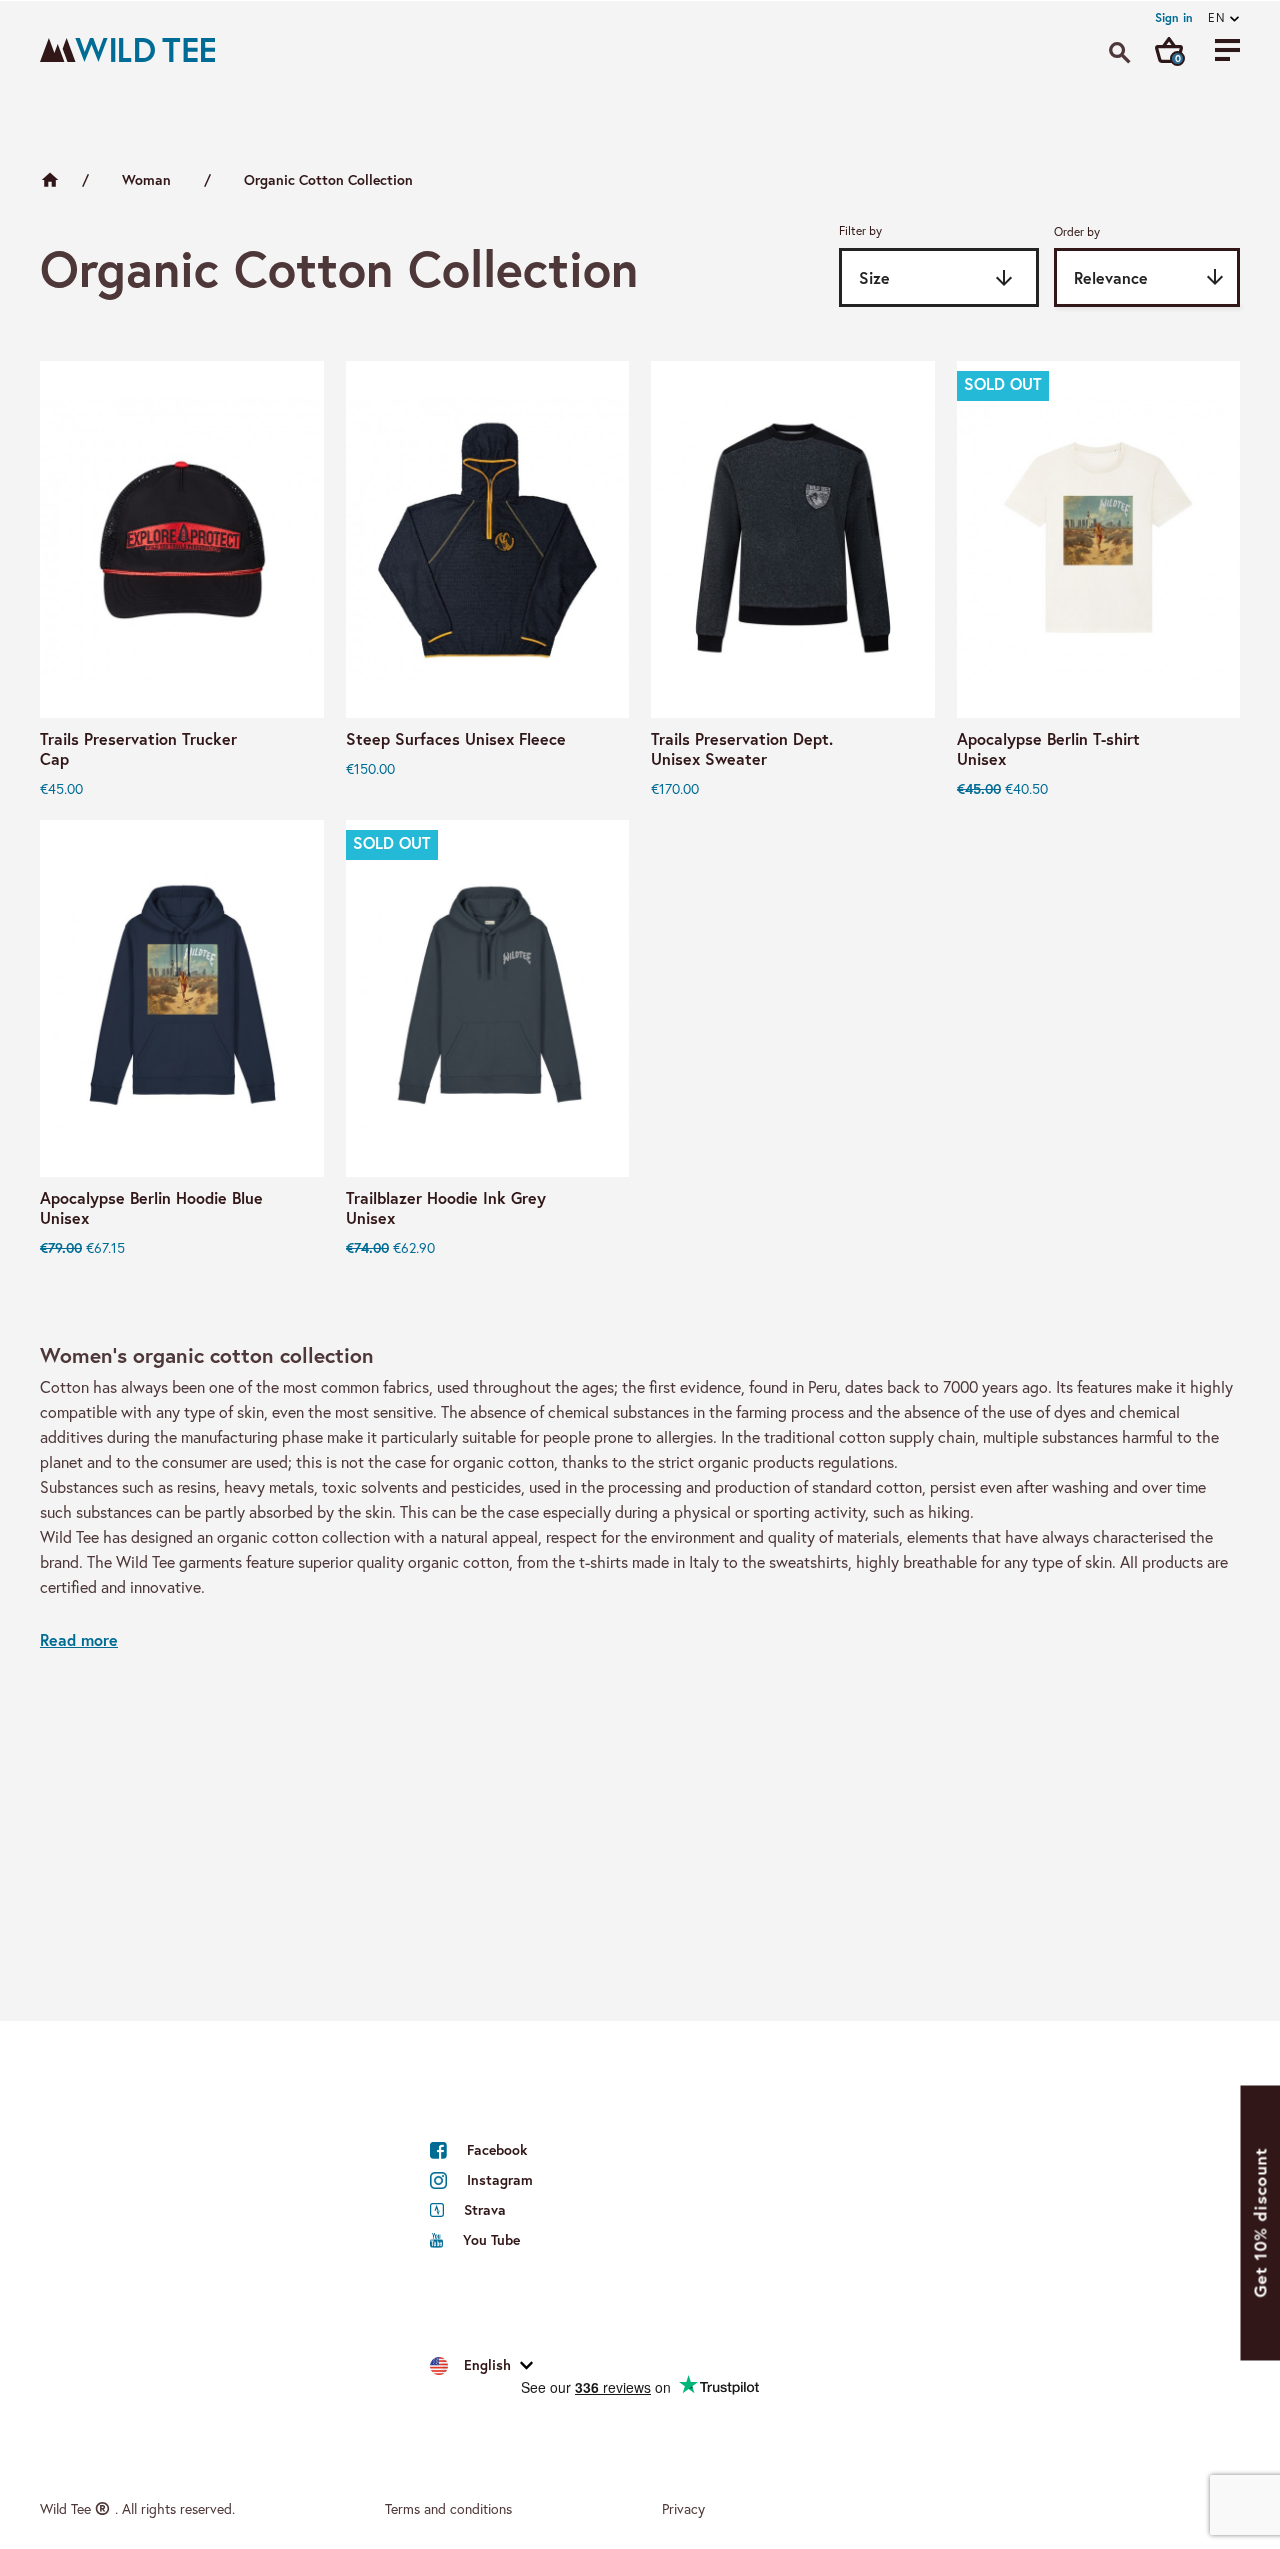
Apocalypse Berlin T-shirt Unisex (1048, 749)
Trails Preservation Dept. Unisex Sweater (742, 749)
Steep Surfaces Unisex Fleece (456, 739)
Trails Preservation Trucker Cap (138, 749)
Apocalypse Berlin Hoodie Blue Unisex (151, 1208)
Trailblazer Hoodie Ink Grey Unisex (446, 1208)
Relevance (1150, 277)
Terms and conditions (448, 2509)
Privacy (683, 2509)
